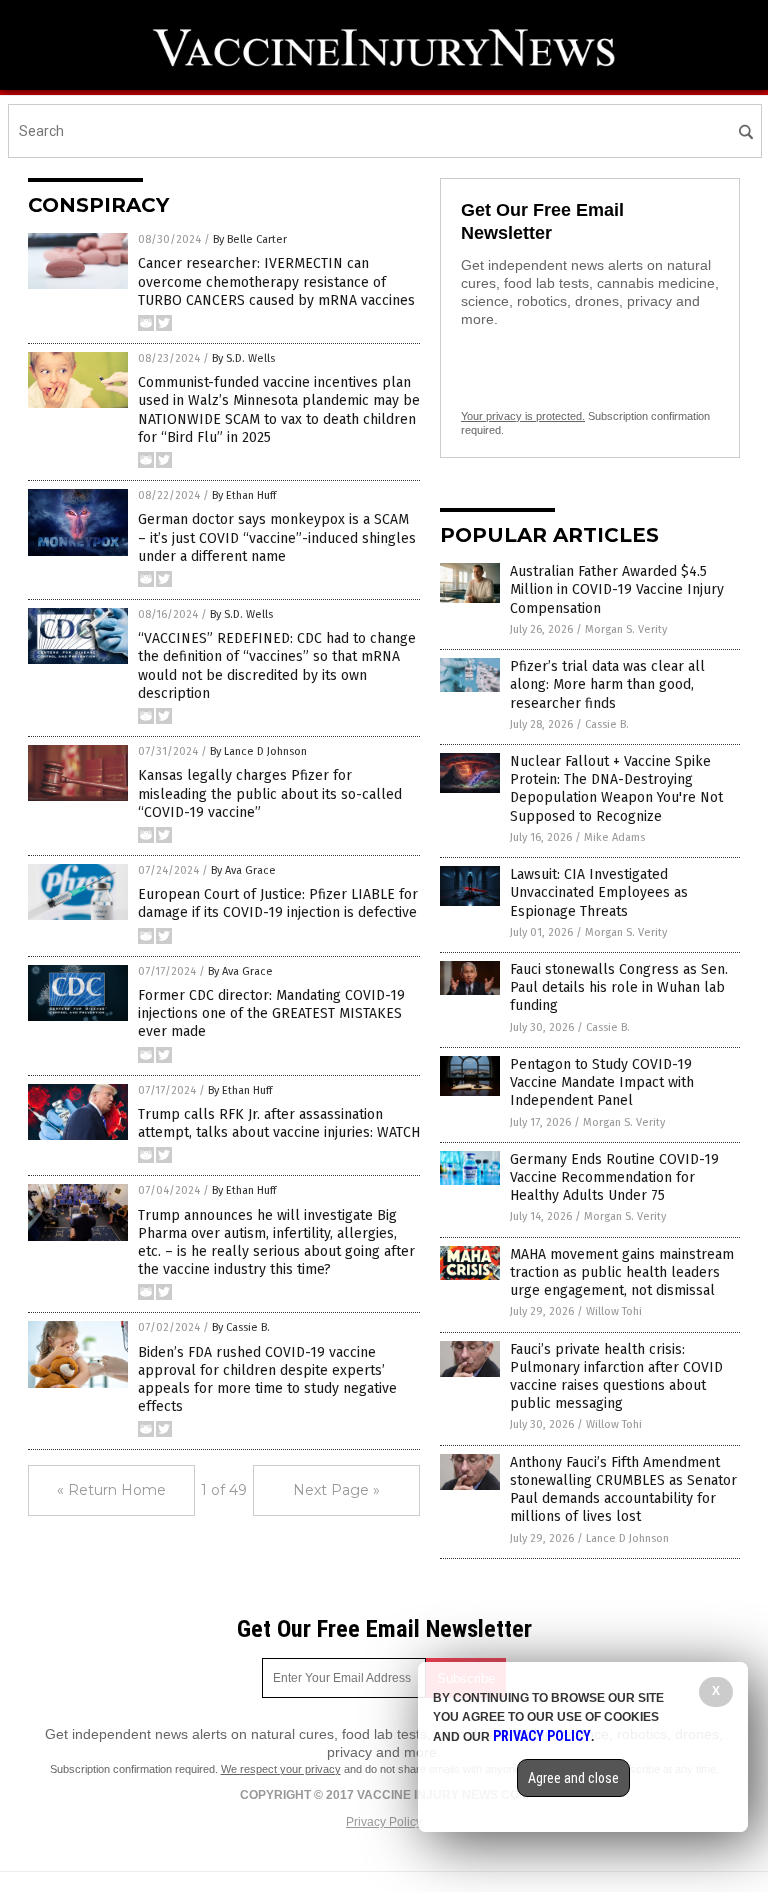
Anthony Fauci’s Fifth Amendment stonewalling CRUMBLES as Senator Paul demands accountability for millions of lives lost (623, 1490)
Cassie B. (607, 724)
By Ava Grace (243, 870)
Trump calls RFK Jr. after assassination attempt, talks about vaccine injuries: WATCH (279, 1123)
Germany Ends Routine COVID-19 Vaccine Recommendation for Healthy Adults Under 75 (614, 1177)
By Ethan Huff (244, 495)
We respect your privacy (281, 1769)
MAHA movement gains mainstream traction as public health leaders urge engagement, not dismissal (622, 1272)
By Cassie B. (241, 1327)
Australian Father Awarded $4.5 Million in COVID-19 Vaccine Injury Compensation (617, 589)
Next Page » (336, 1490)
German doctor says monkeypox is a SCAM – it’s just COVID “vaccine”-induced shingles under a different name (277, 537)
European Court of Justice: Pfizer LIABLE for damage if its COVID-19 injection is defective (278, 903)
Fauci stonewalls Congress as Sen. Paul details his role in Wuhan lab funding (619, 987)
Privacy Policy (384, 1822)
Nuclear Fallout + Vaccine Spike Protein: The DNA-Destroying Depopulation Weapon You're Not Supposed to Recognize (616, 789)
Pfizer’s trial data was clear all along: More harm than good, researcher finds (607, 684)
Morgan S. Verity (626, 629)
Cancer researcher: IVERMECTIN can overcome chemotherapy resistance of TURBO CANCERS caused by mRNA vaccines (276, 281)
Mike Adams (614, 837)
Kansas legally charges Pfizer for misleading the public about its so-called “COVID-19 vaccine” (270, 793)
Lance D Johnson (627, 1538)
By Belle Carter (250, 239)
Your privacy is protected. (523, 416)
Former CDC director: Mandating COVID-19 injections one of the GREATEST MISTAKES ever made (271, 1013)
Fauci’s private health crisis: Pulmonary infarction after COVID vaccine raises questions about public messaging (616, 1377)
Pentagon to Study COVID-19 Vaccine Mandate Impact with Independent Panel (602, 1082)
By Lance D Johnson (258, 751)
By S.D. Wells (243, 358)
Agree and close (573, 1778)
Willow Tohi (614, 1311)
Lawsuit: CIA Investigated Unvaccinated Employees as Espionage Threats (599, 892)
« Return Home (111, 1490)
